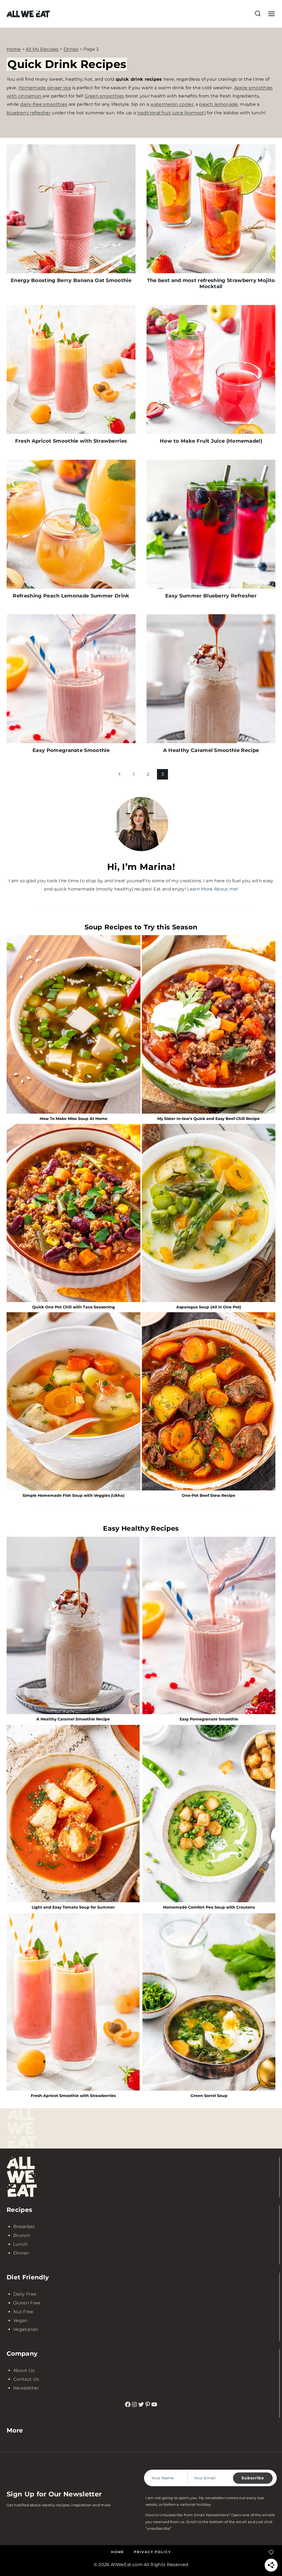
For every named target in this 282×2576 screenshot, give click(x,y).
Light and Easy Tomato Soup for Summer (73, 1907)
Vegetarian (26, 2329)
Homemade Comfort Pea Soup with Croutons (209, 1907)
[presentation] (71, 209)
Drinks (71, 49)
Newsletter (26, 2388)
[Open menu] (270, 14)
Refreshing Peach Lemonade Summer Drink (71, 596)
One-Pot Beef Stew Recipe (208, 1496)
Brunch (22, 2235)
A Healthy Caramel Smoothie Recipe (211, 750)
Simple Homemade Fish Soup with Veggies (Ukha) (74, 1496)
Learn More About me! (212, 889)
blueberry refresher (29, 113)
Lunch (21, 2244)
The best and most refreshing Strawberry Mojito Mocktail (211, 283)
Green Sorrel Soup (209, 2096)
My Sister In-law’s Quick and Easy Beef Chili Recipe (208, 1119)
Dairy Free (25, 2294)
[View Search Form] (258, 14)
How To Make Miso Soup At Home (74, 1119)
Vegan (21, 2321)
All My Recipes (42, 49)
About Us (24, 2370)
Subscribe (253, 2478)
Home (14, 49)
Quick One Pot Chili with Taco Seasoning (74, 1307)
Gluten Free (27, 2303)
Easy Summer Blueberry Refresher (211, 596)
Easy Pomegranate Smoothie (71, 750)
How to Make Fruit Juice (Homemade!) (211, 441)
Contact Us (26, 2379)
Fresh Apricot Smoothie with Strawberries (71, 441)
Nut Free (23, 2312)
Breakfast (24, 2227)
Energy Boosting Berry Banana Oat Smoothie (71, 280)
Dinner (21, 2253)
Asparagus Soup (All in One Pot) (209, 1307)
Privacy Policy (152, 2552)
